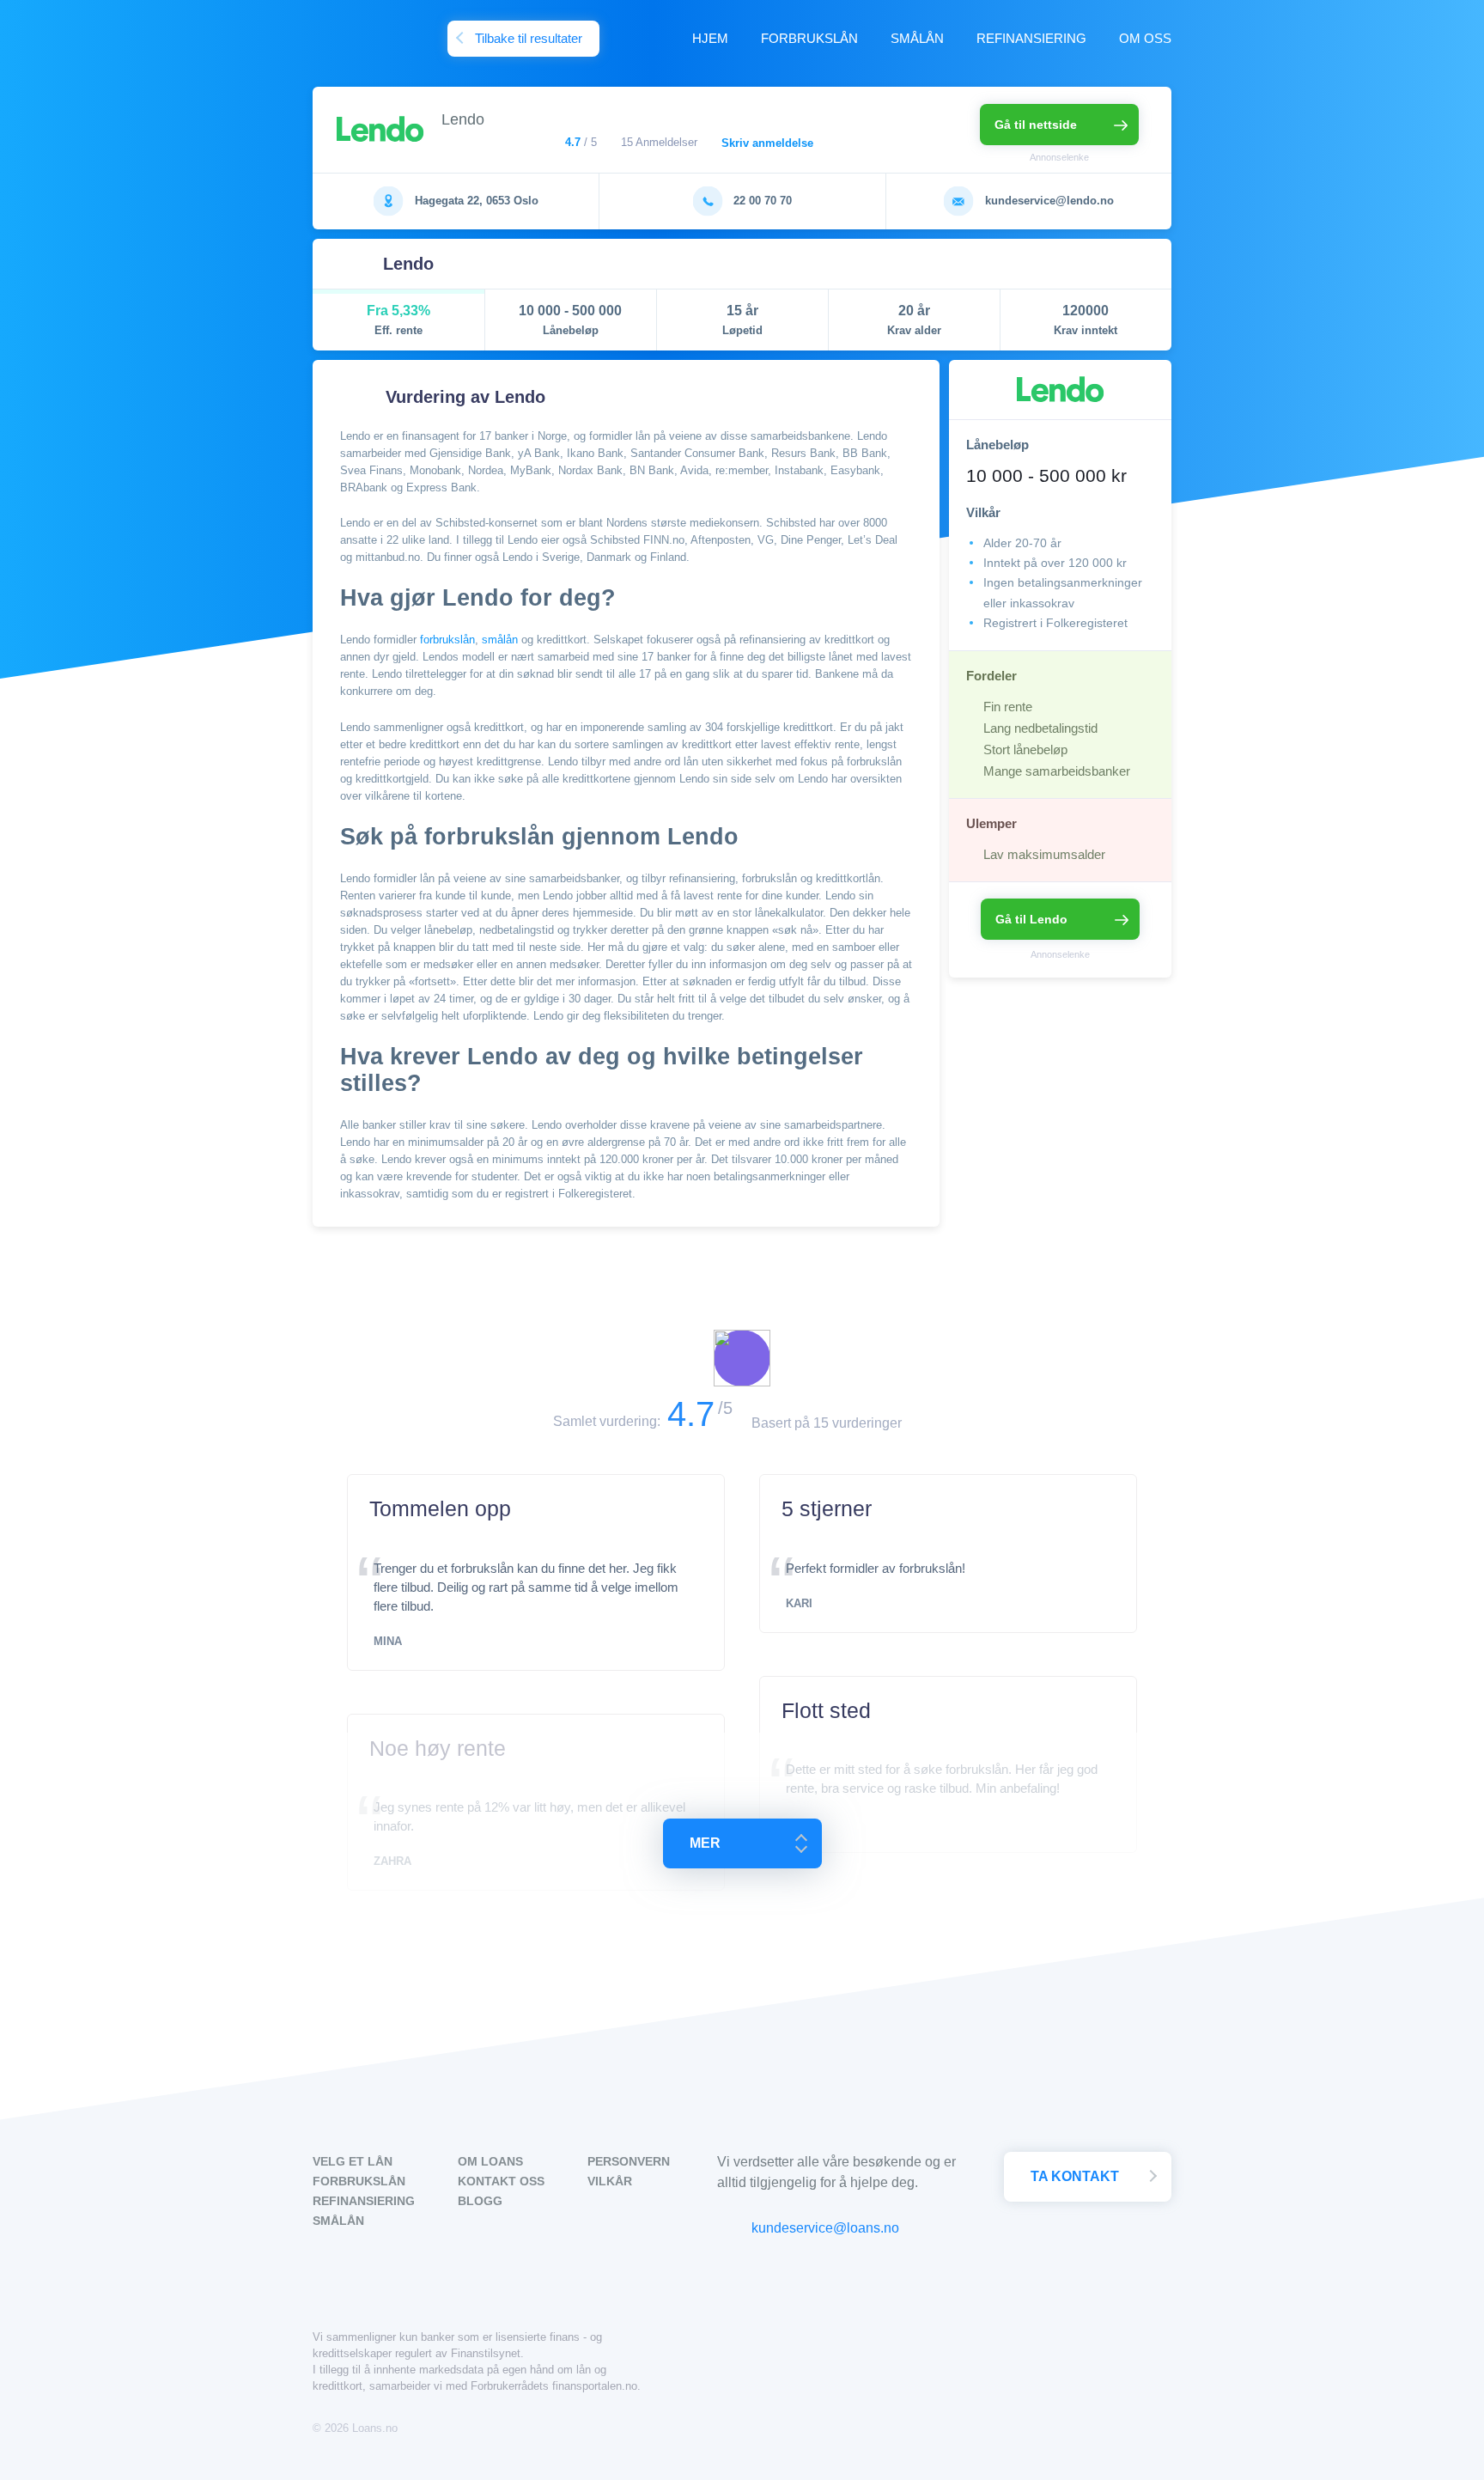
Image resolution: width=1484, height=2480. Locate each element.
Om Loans (490, 2161)
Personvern (629, 2161)
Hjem (710, 38)
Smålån (917, 38)
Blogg (480, 2201)
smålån (500, 640)
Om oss (1145, 38)
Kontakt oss (501, 2181)
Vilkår (610, 2181)
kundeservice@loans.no (825, 2228)
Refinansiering (1031, 38)
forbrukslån (447, 640)
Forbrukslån (809, 38)
